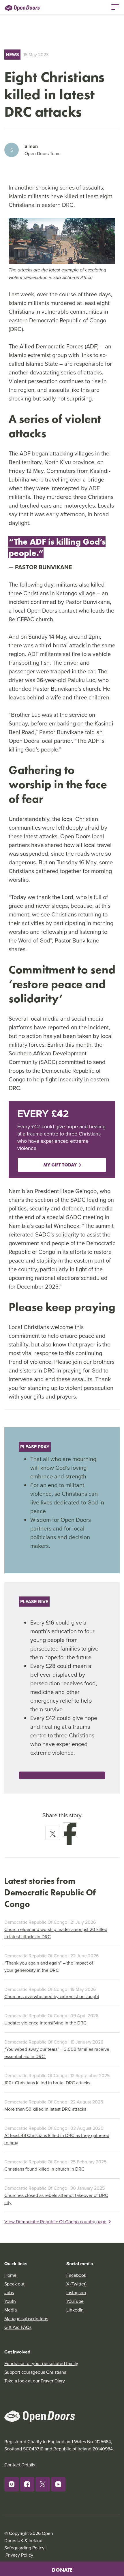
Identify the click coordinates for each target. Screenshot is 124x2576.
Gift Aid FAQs (18, 2327)
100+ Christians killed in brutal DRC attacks (47, 2083)
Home (10, 2275)
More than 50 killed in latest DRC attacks (45, 2109)
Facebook (76, 2275)
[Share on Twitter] (53, 1833)
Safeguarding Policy (24, 2548)
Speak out (14, 2284)
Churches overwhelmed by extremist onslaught (52, 1996)
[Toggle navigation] (115, 6)
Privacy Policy (19, 2555)
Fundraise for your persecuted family (41, 2363)
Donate (62, 2570)
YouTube (75, 2301)
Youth (10, 2301)
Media (11, 2310)
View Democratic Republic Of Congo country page (55, 2222)
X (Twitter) (76, 2284)
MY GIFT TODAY (60, 1165)
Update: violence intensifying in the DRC (45, 2023)
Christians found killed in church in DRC (44, 2169)
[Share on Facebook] (70, 1830)
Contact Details (20, 2465)
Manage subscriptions (26, 2318)
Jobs (9, 2292)
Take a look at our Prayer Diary (35, 2381)
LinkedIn (75, 2310)
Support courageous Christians (35, 2372)
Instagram (76, 2292)
